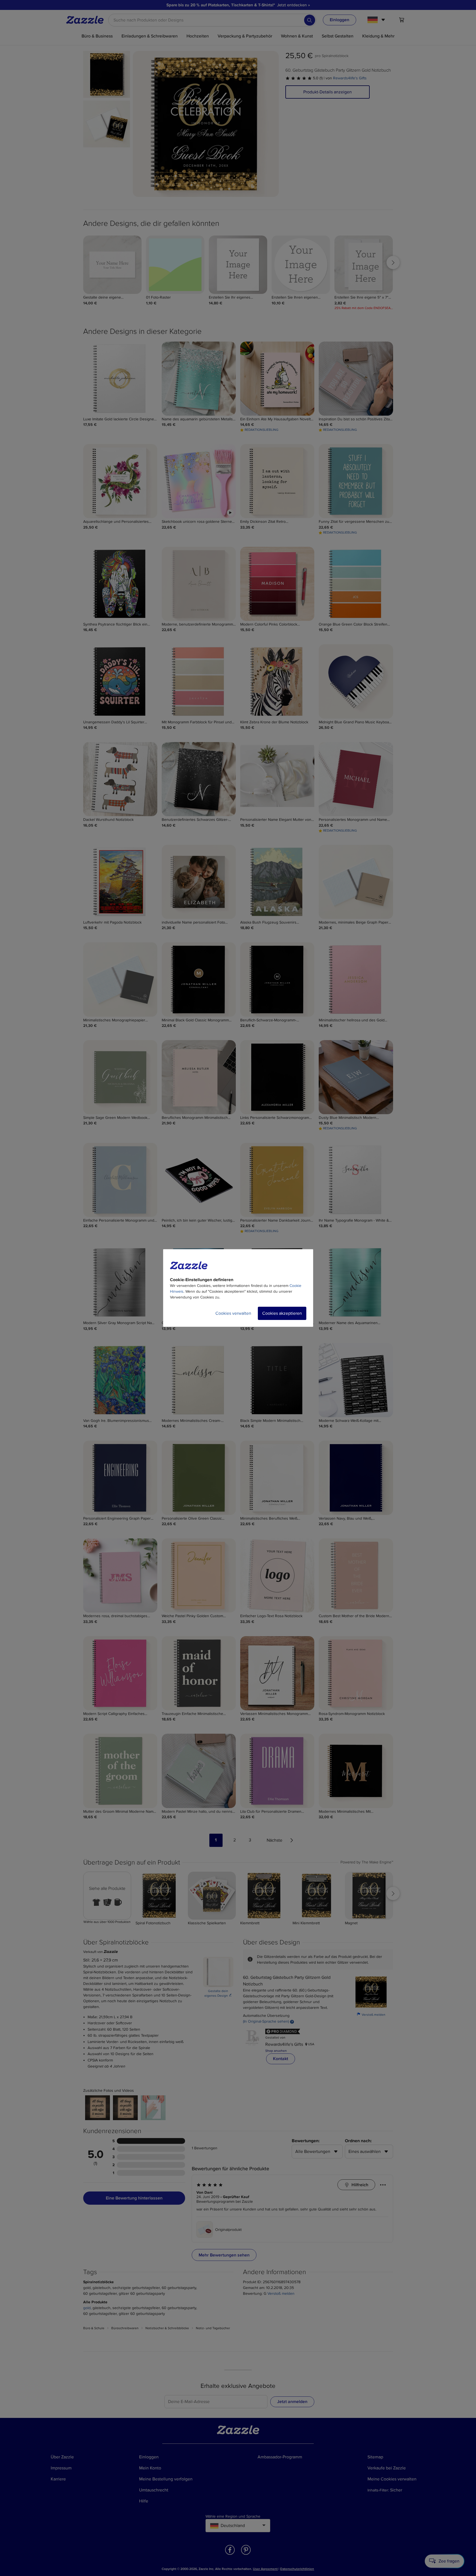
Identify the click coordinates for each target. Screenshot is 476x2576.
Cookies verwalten (233, 1313)
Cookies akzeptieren (282, 1313)
